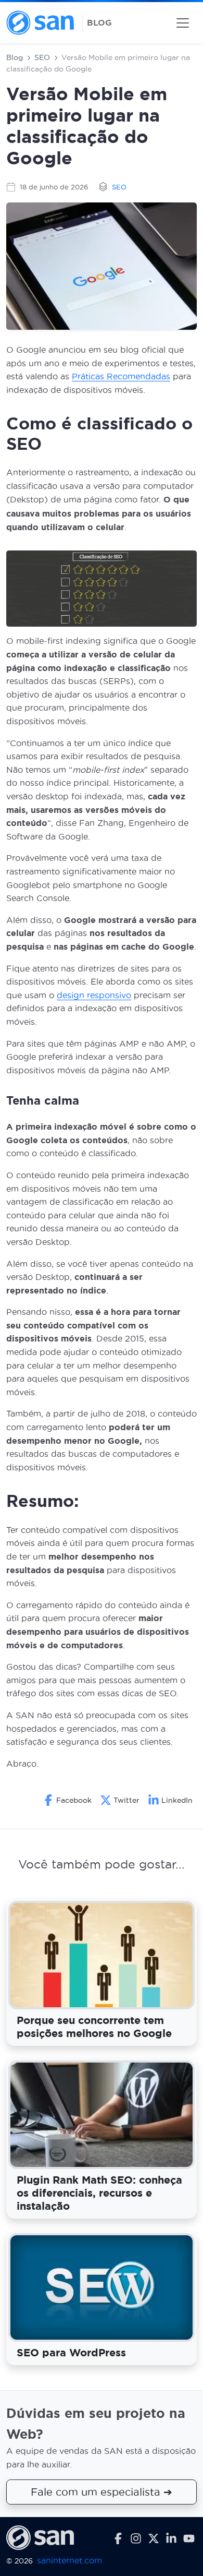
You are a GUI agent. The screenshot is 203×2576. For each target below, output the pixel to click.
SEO (42, 57)
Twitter (126, 1800)
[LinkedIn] (171, 2538)
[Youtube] (189, 2538)
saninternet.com (69, 2561)
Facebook (74, 1800)
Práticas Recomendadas (121, 376)
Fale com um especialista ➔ (102, 2493)
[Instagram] (136, 2538)
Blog (15, 57)
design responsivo (94, 995)
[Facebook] (118, 2538)
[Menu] (183, 23)
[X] (154, 2538)
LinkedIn (177, 1800)
